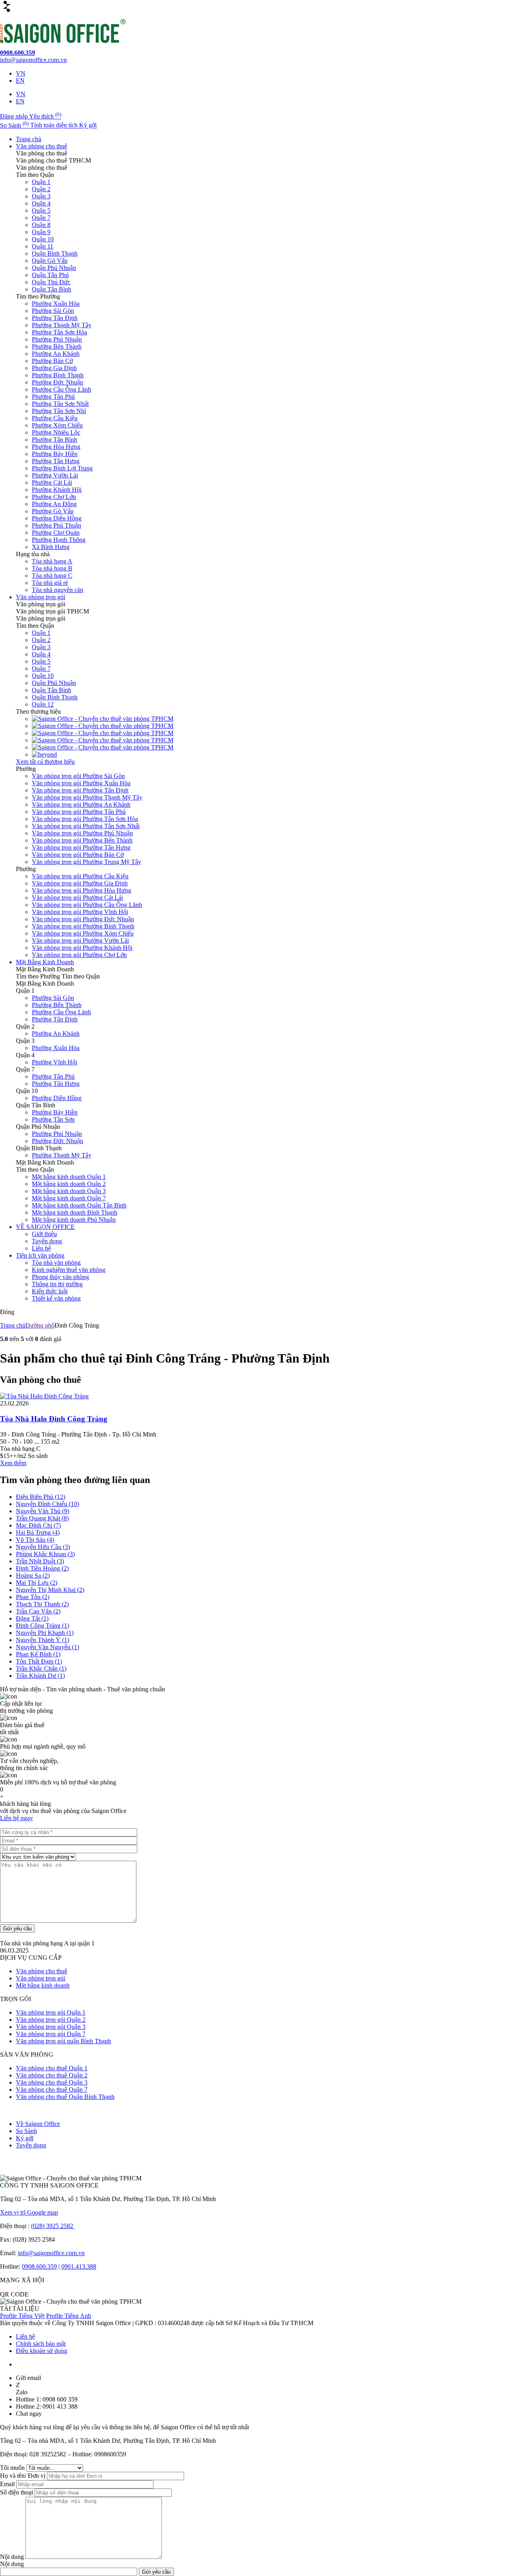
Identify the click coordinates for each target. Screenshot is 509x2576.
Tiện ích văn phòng (40, 1255)
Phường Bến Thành (57, 347)
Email (8, 2484)
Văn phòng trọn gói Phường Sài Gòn (78, 776)
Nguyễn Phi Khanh (45, 1633)
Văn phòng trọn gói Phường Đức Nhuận (83, 919)
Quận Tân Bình (51, 289)
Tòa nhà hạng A (52, 561)
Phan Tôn (33, 1597)
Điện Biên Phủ (41, 1497)
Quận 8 (41, 225)
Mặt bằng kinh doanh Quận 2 (69, 1184)
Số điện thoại (17, 2492)
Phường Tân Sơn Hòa (59, 332)
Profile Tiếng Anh (69, 2316)
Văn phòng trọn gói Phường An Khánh (81, 805)
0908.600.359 (39, 2266)
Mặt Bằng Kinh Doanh (45, 962)
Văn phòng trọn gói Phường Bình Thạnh (83, 926)
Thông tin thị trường (57, 1284)
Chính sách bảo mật (41, 2344)
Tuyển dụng (47, 1241)
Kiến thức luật (50, 1291)
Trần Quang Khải (42, 1518)
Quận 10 (43, 239)
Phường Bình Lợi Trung (62, 468)
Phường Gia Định (54, 368)
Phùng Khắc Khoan (45, 1554)
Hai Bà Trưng (38, 1533)
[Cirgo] (103, 719)
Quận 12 (43, 704)
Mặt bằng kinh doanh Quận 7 (69, 1198)
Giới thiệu (44, 1234)
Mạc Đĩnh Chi (38, 1525)
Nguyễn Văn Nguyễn (48, 1647)
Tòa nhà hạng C (52, 576)
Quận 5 (41, 211)
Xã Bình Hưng (51, 547)
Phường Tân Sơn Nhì (59, 411)
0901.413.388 (79, 2266)
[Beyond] (44, 754)
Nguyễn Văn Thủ (43, 1511)
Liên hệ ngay (17, 1818)
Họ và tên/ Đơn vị (23, 2476)
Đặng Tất (32, 1618)
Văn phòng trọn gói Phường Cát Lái (77, 898)
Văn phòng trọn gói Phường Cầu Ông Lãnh (87, 905)
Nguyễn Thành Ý (43, 1640)
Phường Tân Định (55, 318)
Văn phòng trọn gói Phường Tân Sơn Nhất (86, 826)
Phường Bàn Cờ (52, 361)
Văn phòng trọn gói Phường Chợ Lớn (79, 955)
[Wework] (103, 726)
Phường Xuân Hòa (56, 304)
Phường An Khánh (56, 354)
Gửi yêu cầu (17, 1929)
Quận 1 (41, 182)
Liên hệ (41, 1248)
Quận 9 (41, 232)
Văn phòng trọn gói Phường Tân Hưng (81, 847)
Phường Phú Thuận (56, 525)
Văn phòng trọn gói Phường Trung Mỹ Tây (86, 862)
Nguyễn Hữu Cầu (43, 1547)
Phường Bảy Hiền (55, 454)
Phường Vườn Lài (55, 475)
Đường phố (40, 1325)
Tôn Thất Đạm (39, 1661)
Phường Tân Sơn (53, 1119)
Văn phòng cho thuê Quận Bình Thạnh (65, 2097)
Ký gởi (25, 2138)
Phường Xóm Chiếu (57, 425)
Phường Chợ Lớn (54, 497)
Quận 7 (41, 218)
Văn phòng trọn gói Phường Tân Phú (79, 812)
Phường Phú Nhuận (57, 339)
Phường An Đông (54, 504)
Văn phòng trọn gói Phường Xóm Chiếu (83, 933)
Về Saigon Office (38, 2124)
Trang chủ (29, 139)
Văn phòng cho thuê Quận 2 (52, 2075)
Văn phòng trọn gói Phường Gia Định (80, 883)
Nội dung (13, 2557)
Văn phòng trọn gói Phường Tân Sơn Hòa (85, 819)
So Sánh (26, 2131)
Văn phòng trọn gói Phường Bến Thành (82, 840)
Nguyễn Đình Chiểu (48, 1504)
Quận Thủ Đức (51, 282)
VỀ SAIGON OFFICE (45, 1227)
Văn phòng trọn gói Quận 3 (51, 2027)
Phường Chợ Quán (56, 533)
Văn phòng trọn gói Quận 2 (51, 2020)
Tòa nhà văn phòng (56, 1263)
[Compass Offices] (103, 747)
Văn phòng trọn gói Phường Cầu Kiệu (80, 876)
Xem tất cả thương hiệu (45, 762)
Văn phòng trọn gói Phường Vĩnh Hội (80, 912)
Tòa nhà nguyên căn (57, 590)
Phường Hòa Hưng (56, 447)
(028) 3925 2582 (53, 2226)
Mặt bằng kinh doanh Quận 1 (69, 1177)
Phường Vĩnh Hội (54, 1062)
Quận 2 (41, 189)
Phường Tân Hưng (56, 461)
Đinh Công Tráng (43, 1626)
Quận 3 (41, 196)
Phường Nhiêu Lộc (56, 432)
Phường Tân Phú (53, 397)
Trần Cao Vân (38, 1611)
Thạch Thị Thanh (42, 1604)
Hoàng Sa (33, 1575)
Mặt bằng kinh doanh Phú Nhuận (74, 1220)
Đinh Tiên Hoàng (42, 1568)
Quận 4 (41, 203)
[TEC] (103, 733)
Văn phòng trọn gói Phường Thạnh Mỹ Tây (87, 797)
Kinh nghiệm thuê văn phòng (69, 1270)
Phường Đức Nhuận (57, 382)
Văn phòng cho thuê (42, 146)
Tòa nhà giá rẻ (50, 583)
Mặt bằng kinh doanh (43, 1985)
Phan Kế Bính (38, 1654)
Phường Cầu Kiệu (55, 418)
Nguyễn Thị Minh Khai (50, 1590)
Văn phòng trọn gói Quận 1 (51, 2012)
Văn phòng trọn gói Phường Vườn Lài (80, 941)
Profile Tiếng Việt (22, 2316)
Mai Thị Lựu (37, 1583)
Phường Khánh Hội (57, 490)
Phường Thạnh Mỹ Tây (62, 325)
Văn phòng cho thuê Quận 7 (52, 2090)
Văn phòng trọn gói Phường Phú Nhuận (82, 833)
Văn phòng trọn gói (41, 597)
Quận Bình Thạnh (55, 253)
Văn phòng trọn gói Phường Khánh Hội (82, 948)
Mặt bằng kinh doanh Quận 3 (69, 1191)
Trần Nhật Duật (40, 1561)
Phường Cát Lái (52, 482)
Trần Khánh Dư (40, 1676)
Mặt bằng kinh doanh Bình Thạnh (75, 1212)
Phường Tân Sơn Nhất (60, 404)
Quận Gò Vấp (50, 261)
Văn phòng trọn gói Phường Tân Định (80, 790)
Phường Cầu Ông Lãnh (61, 389)
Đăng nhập (15, 116)
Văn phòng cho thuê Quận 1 (52, 2068)
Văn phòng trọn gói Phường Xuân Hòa (81, 783)
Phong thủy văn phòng (60, 1277)
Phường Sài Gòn (53, 311)
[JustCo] (103, 740)
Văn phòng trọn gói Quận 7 (51, 2034)
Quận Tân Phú (50, 275)
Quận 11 (43, 246)
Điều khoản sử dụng (42, 2351)
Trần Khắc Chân (41, 1668)
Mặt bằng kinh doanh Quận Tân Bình (79, 1205)
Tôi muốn (13, 2468)
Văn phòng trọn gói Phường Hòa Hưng (82, 890)
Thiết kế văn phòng (56, 1298)
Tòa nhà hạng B (52, 568)
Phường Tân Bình (54, 440)
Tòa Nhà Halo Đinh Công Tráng (54, 1419)
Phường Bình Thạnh (58, 375)
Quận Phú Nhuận (54, 268)
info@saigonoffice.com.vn (51, 2253)
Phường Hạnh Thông (59, 540)
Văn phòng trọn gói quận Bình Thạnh (63, 2041)
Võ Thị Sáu (35, 1540)
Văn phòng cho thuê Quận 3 (52, 2082)
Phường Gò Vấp (53, 511)
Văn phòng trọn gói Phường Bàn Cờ (78, 855)
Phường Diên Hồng (57, 518)
